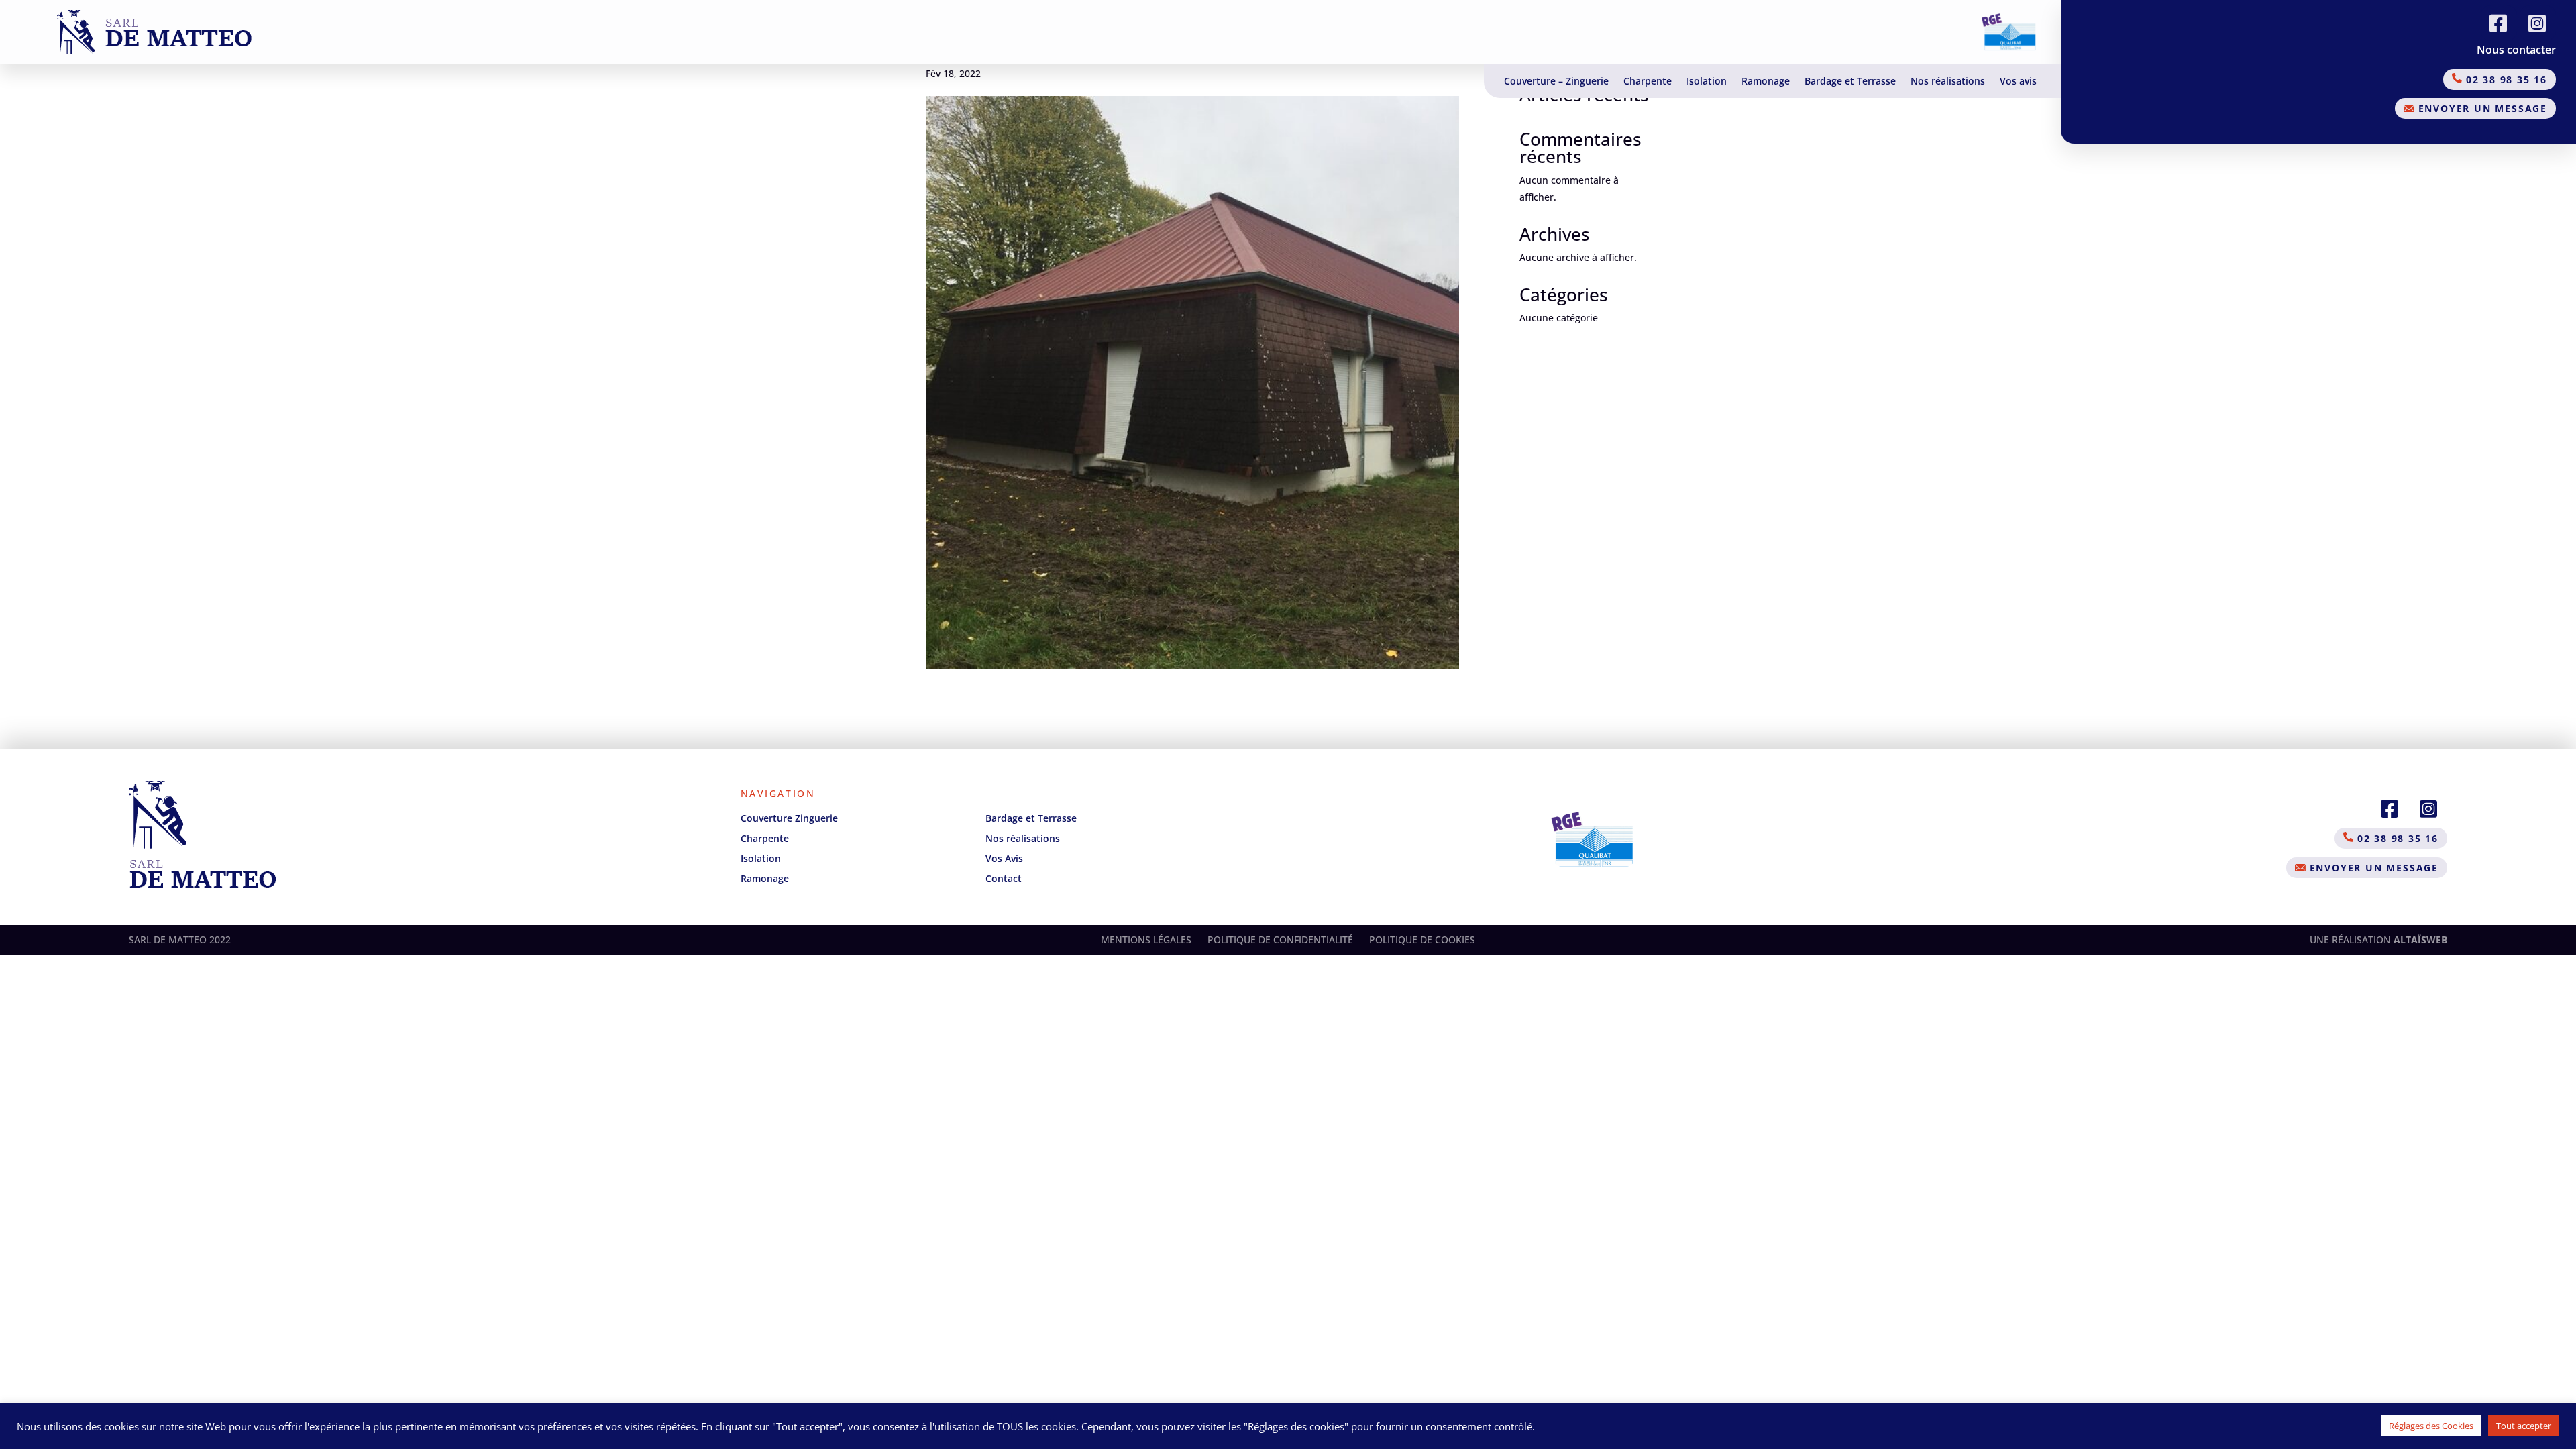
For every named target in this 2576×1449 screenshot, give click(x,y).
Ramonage (1766, 82)
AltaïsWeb (2420, 940)
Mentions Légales (1146, 940)
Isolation (1707, 82)
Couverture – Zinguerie (1556, 82)
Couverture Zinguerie (789, 818)
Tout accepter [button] (2524, 1426)
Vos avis (2018, 82)
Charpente (1648, 82)
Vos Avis (1004, 858)
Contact (1004, 878)
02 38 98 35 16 (2505, 79)
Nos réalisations (1948, 82)
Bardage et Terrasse (1850, 82)
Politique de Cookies (1422, 940)
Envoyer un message (2481, 108)
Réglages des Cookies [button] (2431, 1426)
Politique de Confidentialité (1280, 940)
